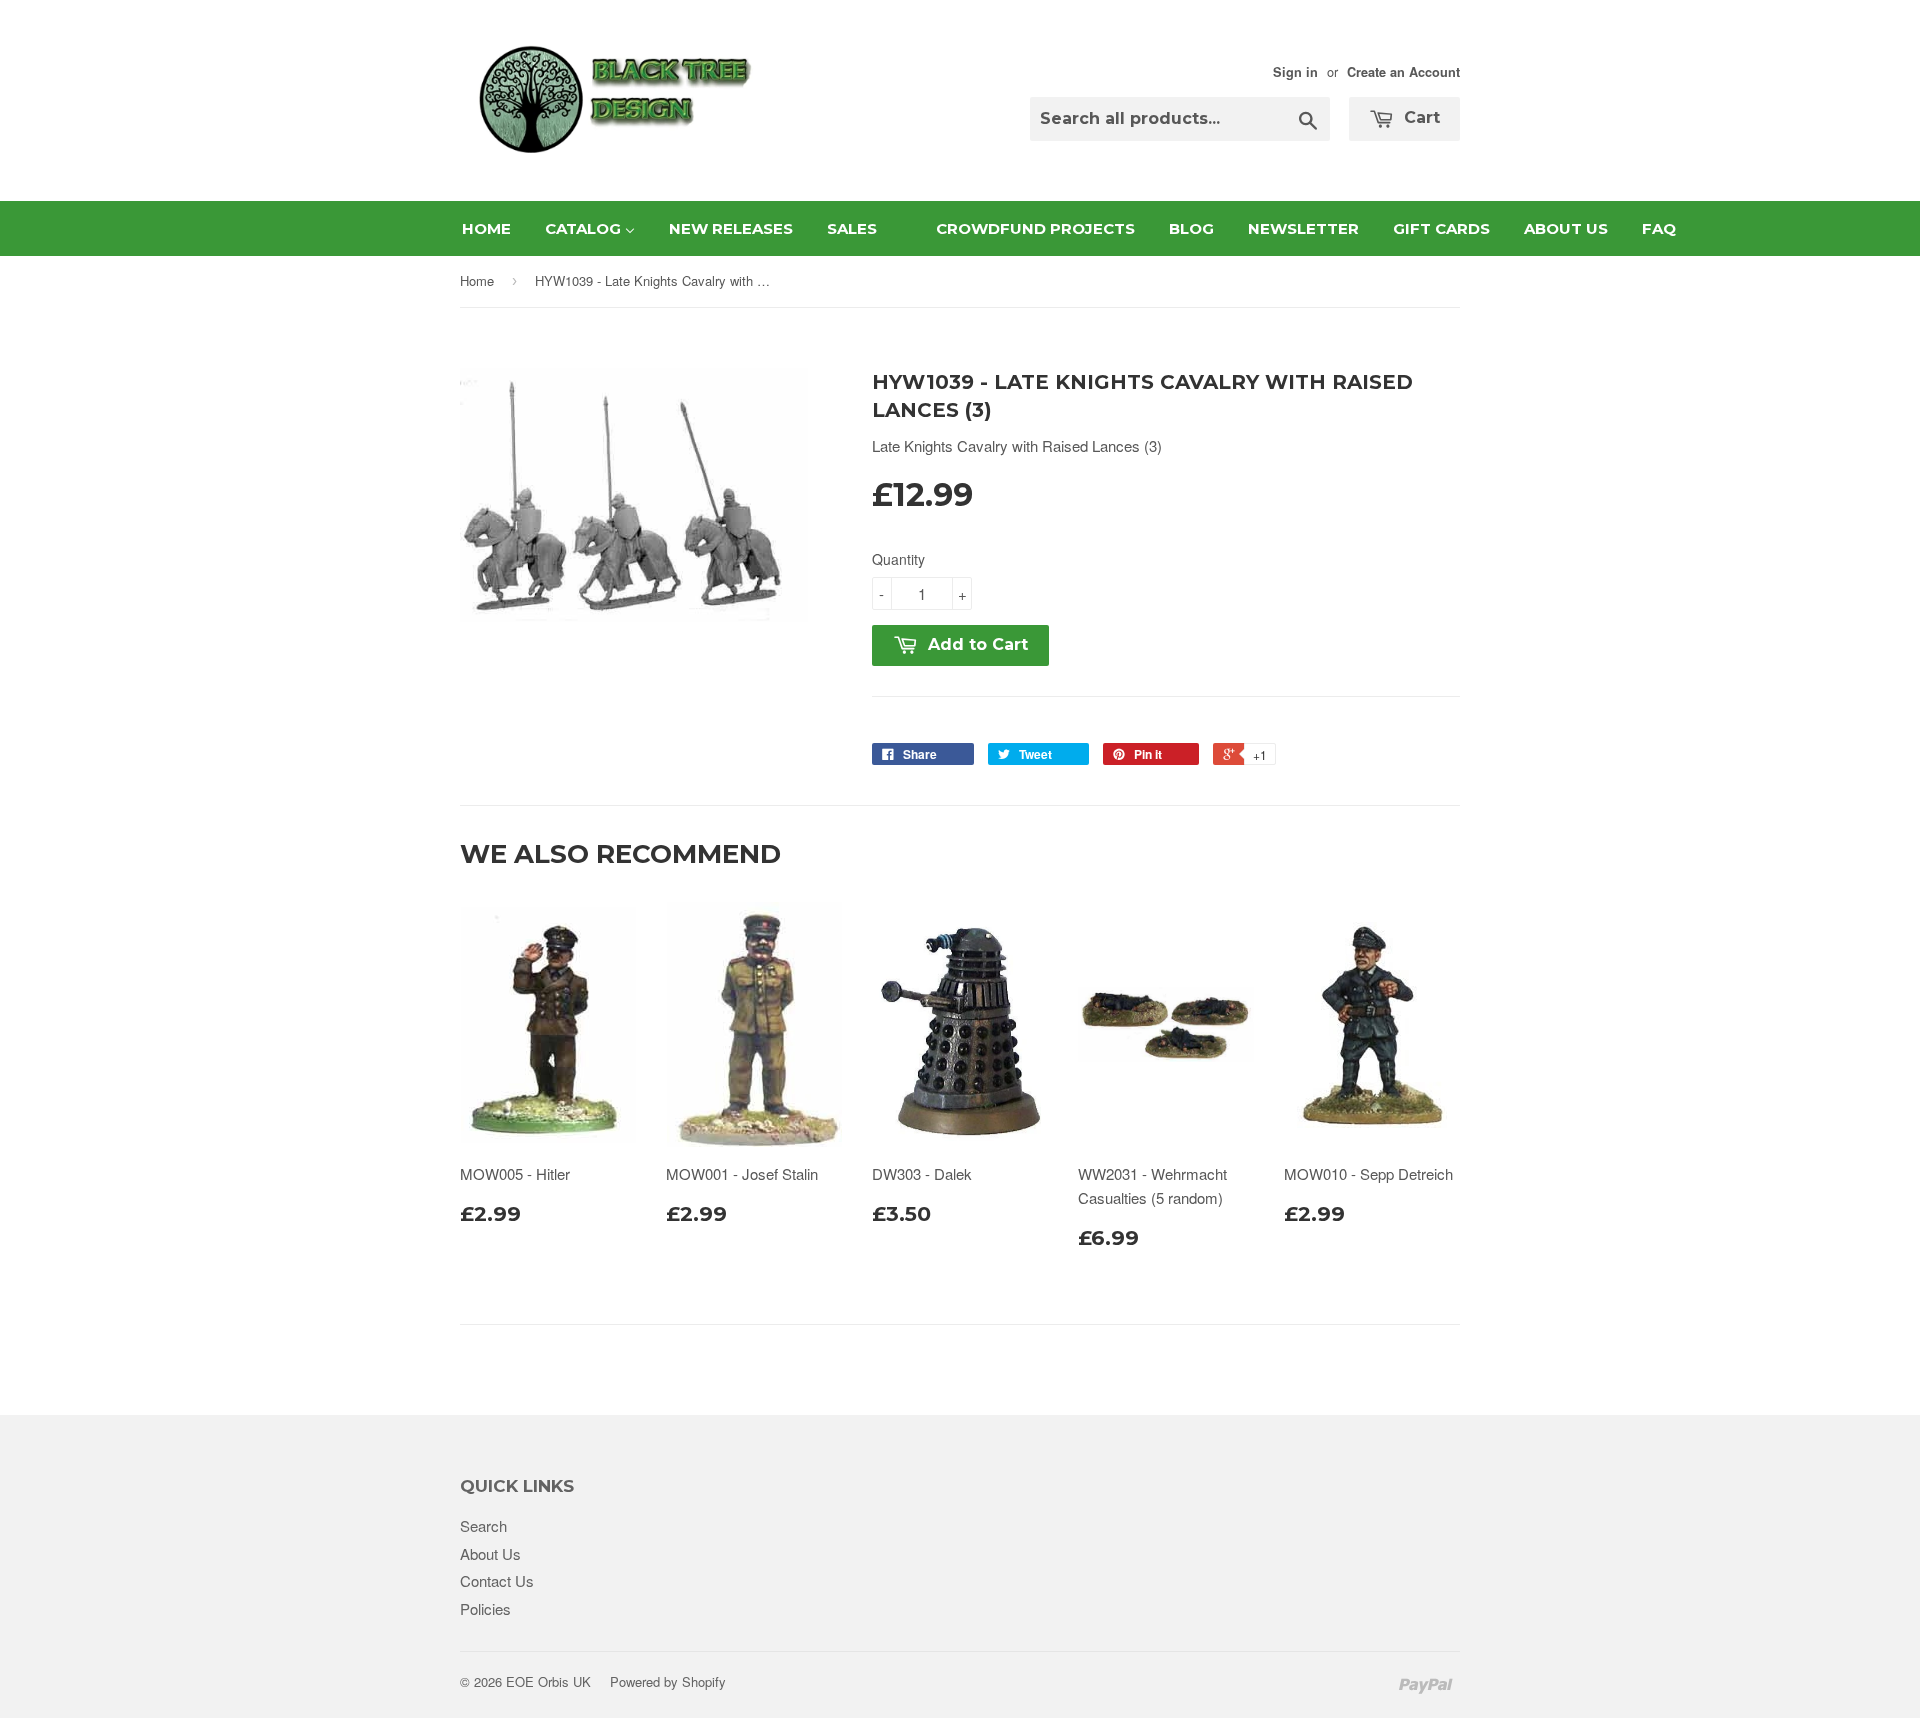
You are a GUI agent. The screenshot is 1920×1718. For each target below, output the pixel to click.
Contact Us (497, 1580)
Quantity (898, 559)
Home (477, 280)
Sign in (1295, 72)
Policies (485, 1608)
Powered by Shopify (668, 1681)
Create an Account (1403, 72)
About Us (490, 1553)
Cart (1419, 117)
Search (483, 1525)
